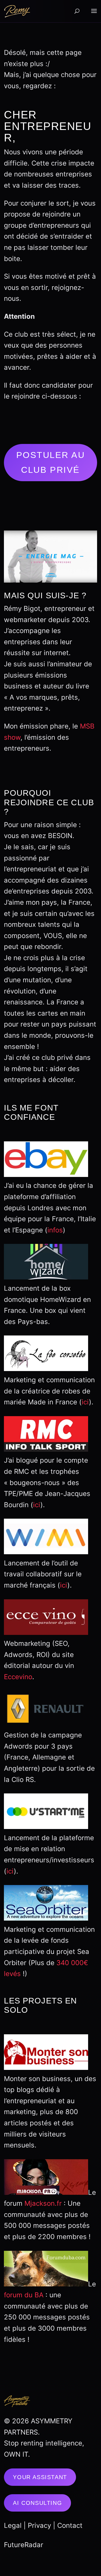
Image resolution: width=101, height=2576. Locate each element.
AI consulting (37, 2503)
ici (85, 1402)
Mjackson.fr (43, 2203)
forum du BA (24, 2295)
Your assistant (40, 2477)
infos (55, 1230)
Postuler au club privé (50, 462)
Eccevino (18, 1677)
